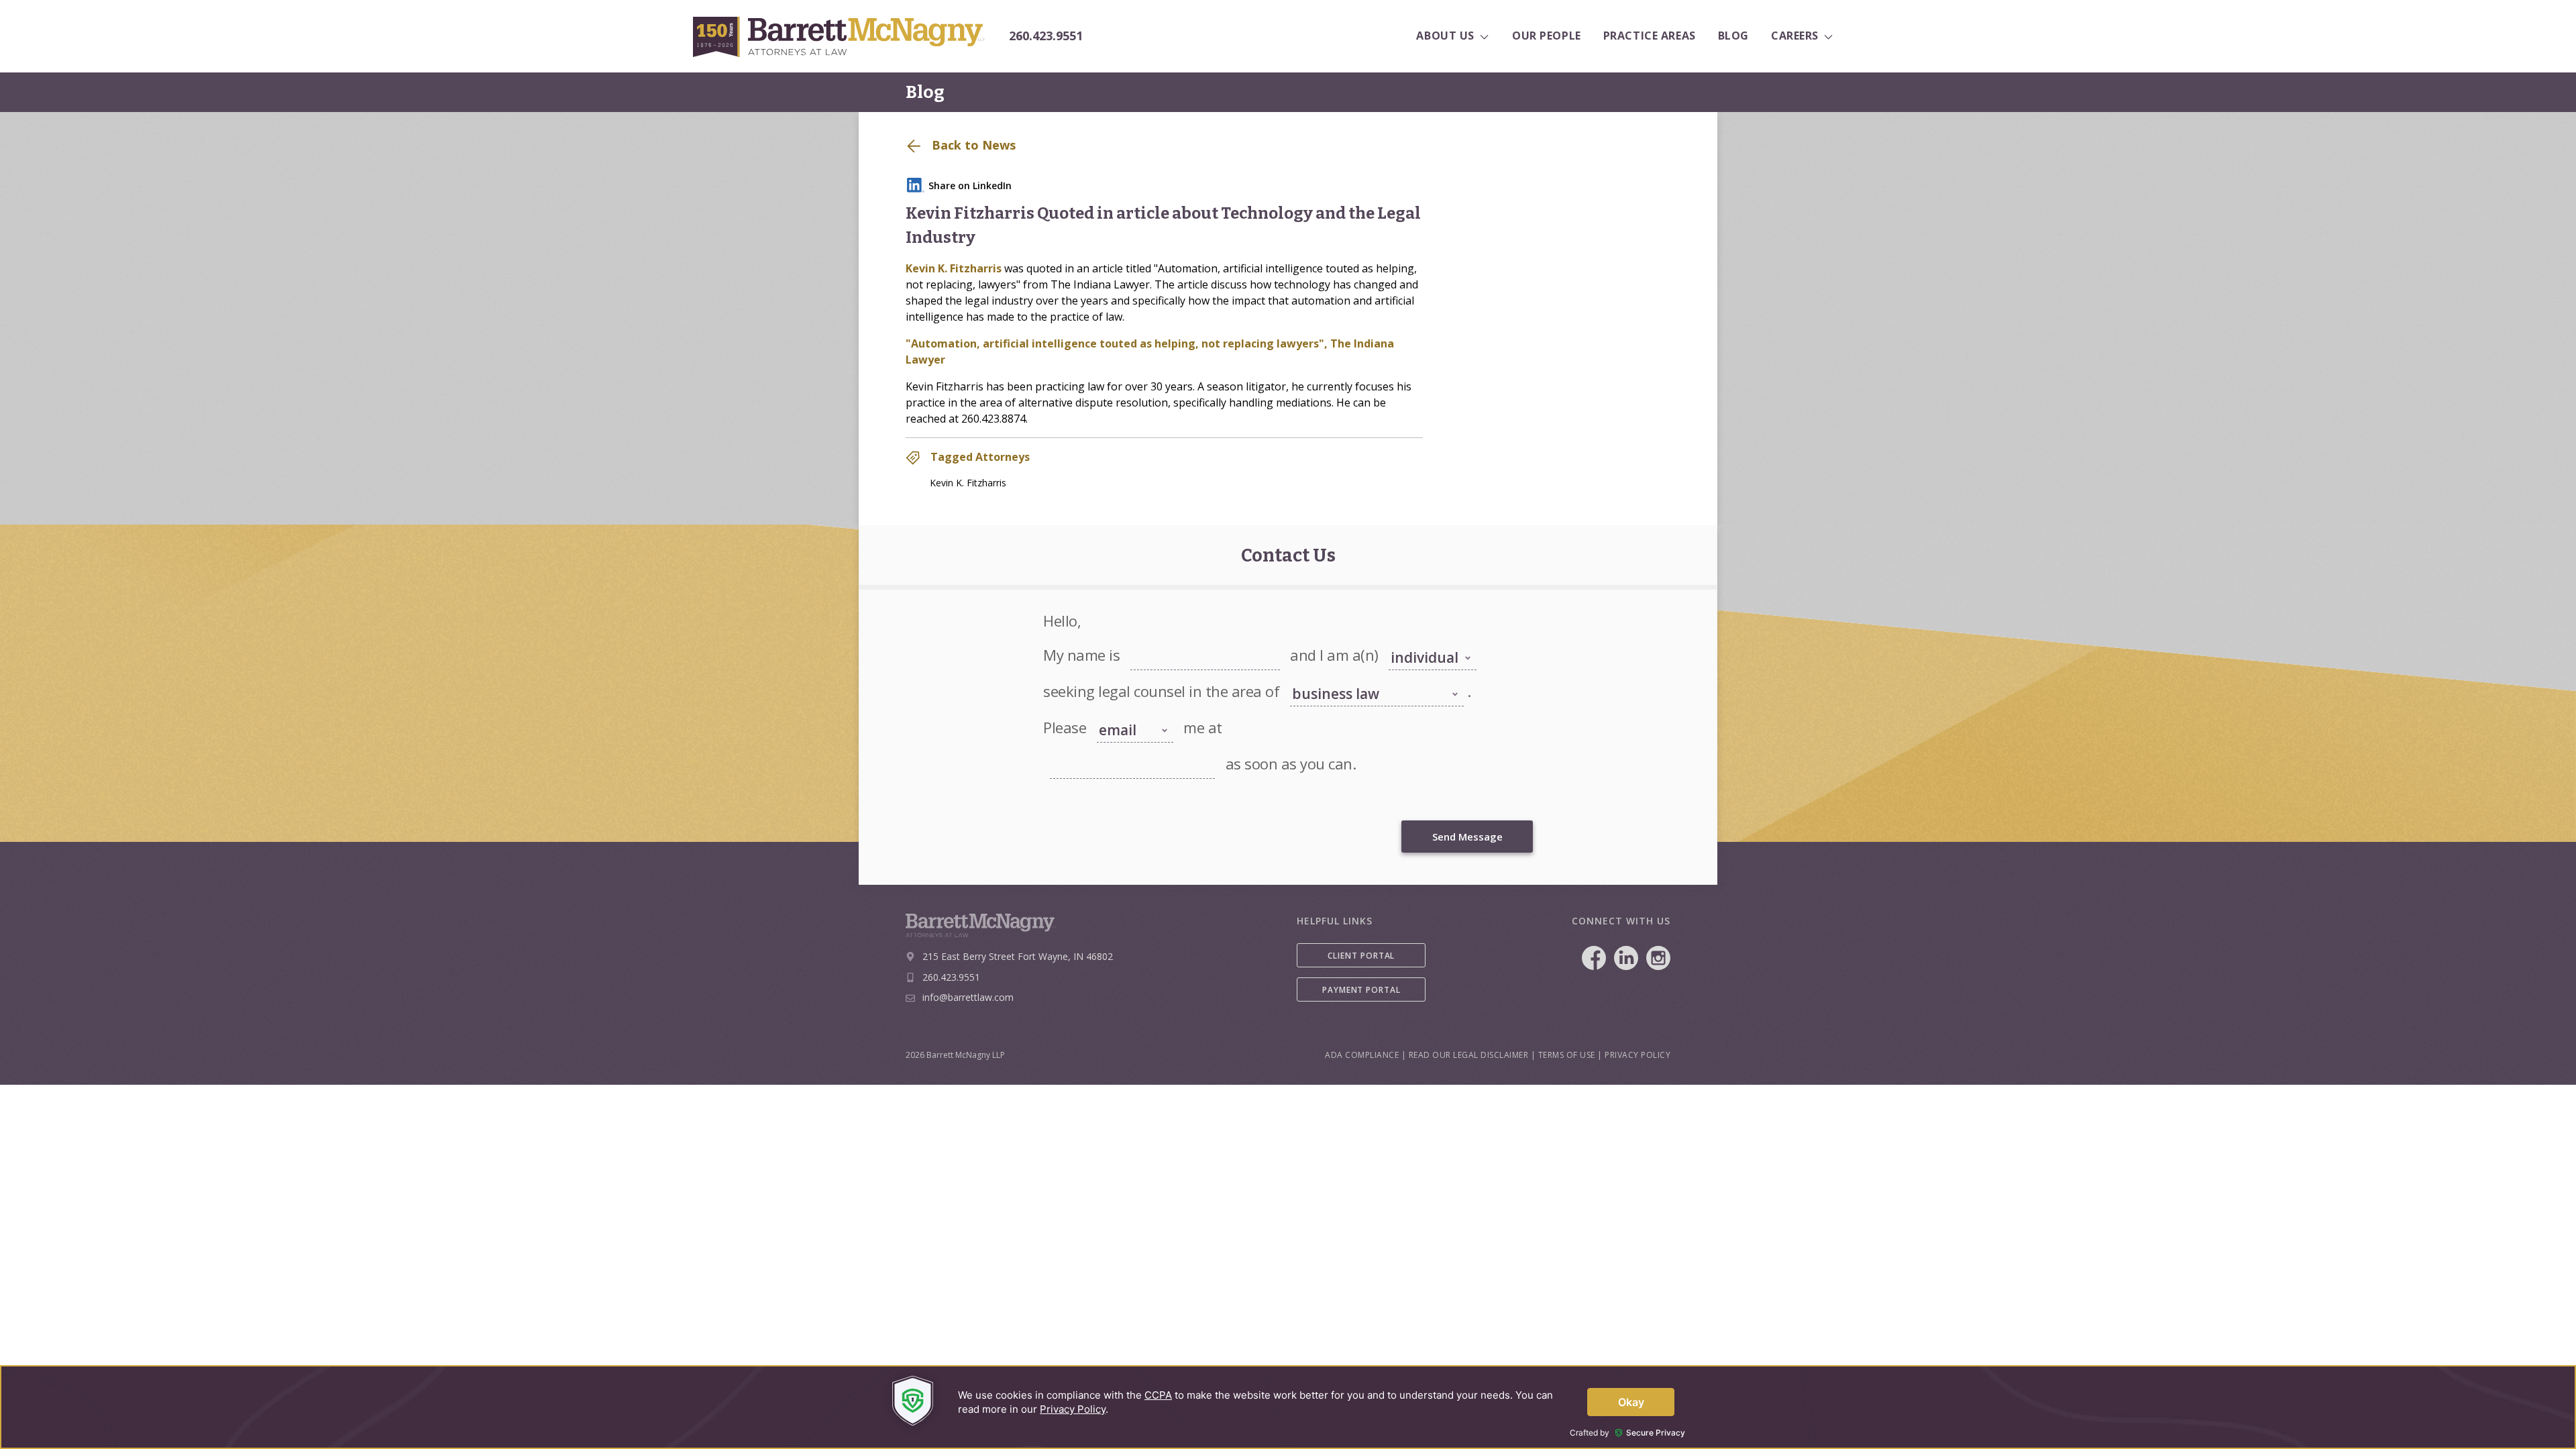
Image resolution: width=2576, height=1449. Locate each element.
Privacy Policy (1638, 1055)
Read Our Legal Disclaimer (1469, 1055)
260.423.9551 (1046, 36)
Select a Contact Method (1125, 707)
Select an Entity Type (1425, 641)
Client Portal (1361, 956)
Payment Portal (1361, 990)
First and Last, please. (1168, 641)
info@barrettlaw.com (968, 997)
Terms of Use (1567, 1055)
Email (1059, 749)
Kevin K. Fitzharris (954, 268)
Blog (925, 92)
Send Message (1467, 837)
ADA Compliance (1362, 1055)
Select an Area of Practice (1335, 677)
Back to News (972, 145)
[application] (1288, 1407)
